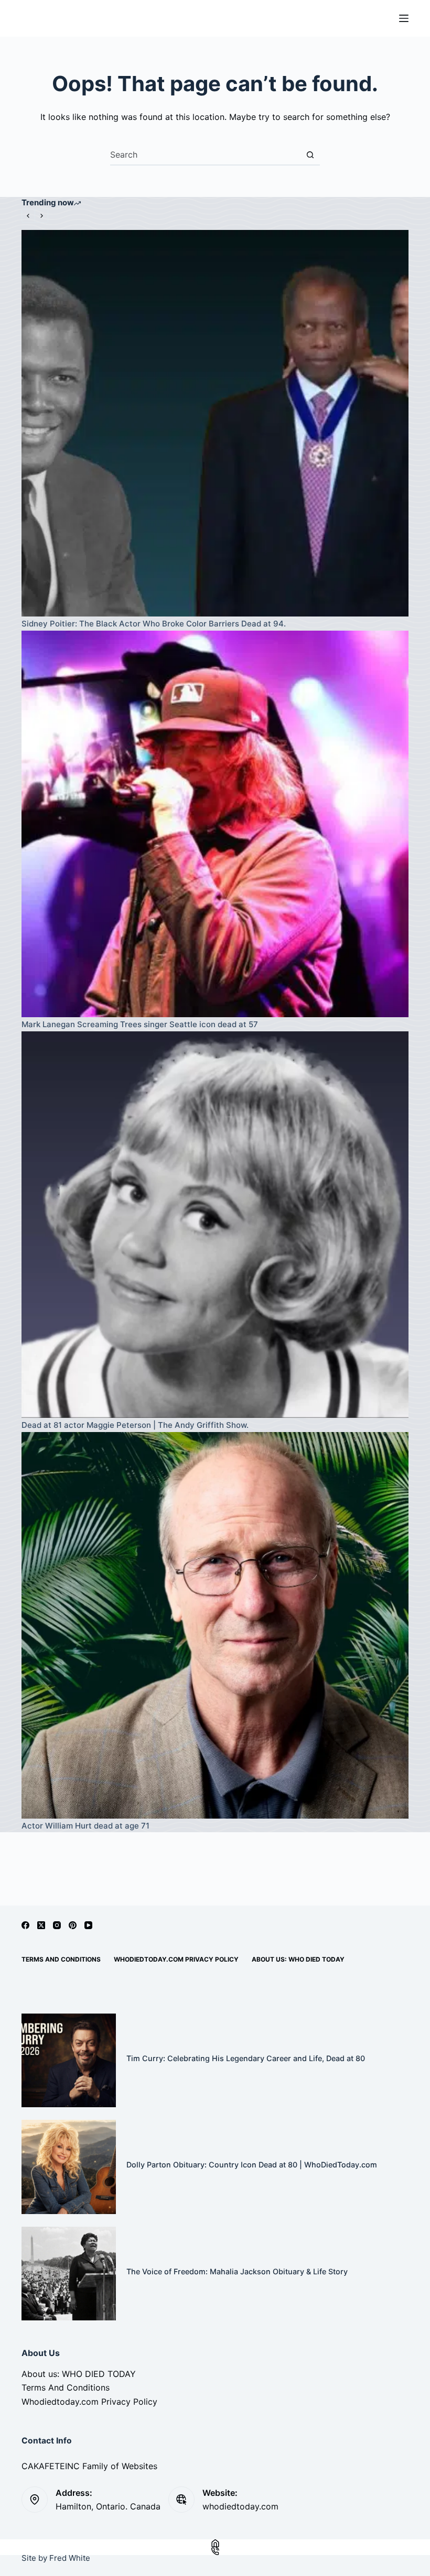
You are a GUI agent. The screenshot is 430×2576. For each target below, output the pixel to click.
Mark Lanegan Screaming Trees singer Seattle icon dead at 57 (140, 1024)
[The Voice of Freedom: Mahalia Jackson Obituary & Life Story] (69, 2274)
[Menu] (404, 18)
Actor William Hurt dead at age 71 (85, 1826)
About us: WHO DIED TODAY (298, 1959)
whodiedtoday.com (240, 2506)
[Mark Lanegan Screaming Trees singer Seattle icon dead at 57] (215, 824)
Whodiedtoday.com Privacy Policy (176, 1959)
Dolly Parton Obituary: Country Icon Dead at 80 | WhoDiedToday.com (252, 2165)
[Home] (215, 2543)
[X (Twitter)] (41, 1925)
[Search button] (310, 155)
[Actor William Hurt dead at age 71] (215, 1625)
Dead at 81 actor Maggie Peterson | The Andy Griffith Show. (135, 1425)
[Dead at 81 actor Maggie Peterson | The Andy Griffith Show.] (215, 1225)
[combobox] (205, 155)
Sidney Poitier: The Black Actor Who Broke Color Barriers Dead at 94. (154, 624)
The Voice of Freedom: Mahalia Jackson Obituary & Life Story (237, 2271)
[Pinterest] (73, 1925)
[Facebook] (25, 1925)
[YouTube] (88, 1925)
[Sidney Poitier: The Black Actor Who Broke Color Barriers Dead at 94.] (215, 423)
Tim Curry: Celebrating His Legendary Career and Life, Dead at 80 (246, 2058)
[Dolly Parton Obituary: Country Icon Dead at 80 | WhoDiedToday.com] (69, 2167)
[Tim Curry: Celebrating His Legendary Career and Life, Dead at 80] (69, 2061)
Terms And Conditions (61, 1959)
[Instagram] (57, 1925)
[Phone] (215, 2551)
